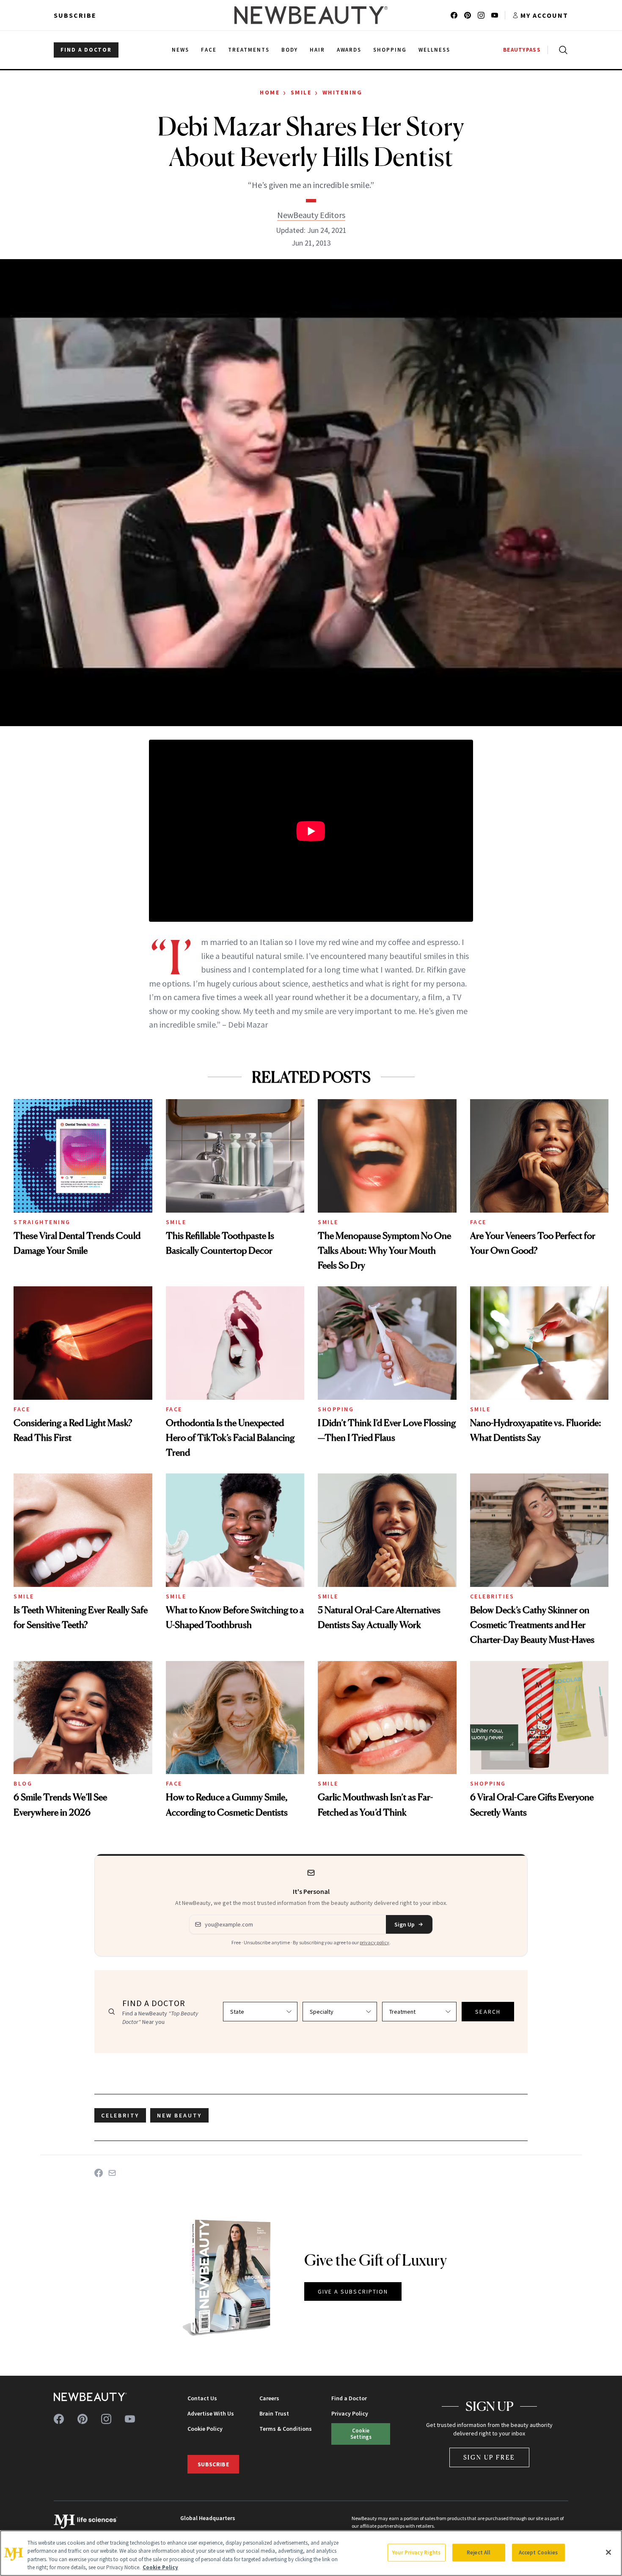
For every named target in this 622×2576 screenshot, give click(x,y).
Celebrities (492, 1596)
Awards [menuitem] (349, 50)
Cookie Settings (361, 2434)
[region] (311, 2553)
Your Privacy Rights (416, 2553)
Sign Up (405, 1924)
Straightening (42, 1222)
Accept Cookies (538, 2553)
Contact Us (202, 2398)
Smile (301, 92)
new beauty (179, 2115)
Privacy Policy (350, 2413)
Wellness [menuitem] (434, 50)
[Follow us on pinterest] (468, 15)
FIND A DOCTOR (86, 50)
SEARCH (488, 2012)
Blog (23, 1783)
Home (270, 92)
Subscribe (75, 15)
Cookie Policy (205, 2429)
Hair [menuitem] (317, 50)
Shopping (336, 1409)
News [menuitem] (180, 50)
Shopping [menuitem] (390, 50)
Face (478, 1222)
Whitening (343, 92)
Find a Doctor (349, 2398)
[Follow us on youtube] (495, 15)
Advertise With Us (211, 2413)
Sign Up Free (490, 2457)
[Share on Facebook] (99, 2173)
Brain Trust (274, 2413)
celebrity (120, 2115)
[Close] (608, 2552)
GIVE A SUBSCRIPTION (353, 2291)
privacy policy (374, 1942)
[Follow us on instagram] (481, 15)
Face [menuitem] (209, 50)
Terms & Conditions (286, 2429)
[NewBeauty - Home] (311, 15)
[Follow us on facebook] (454, 15)
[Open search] (561, 50)
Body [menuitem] (290, 50)
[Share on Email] (112, 2173)
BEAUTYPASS (522, 50)
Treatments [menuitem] (249, 50)
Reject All (479, 2553)
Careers (269, 2398)
